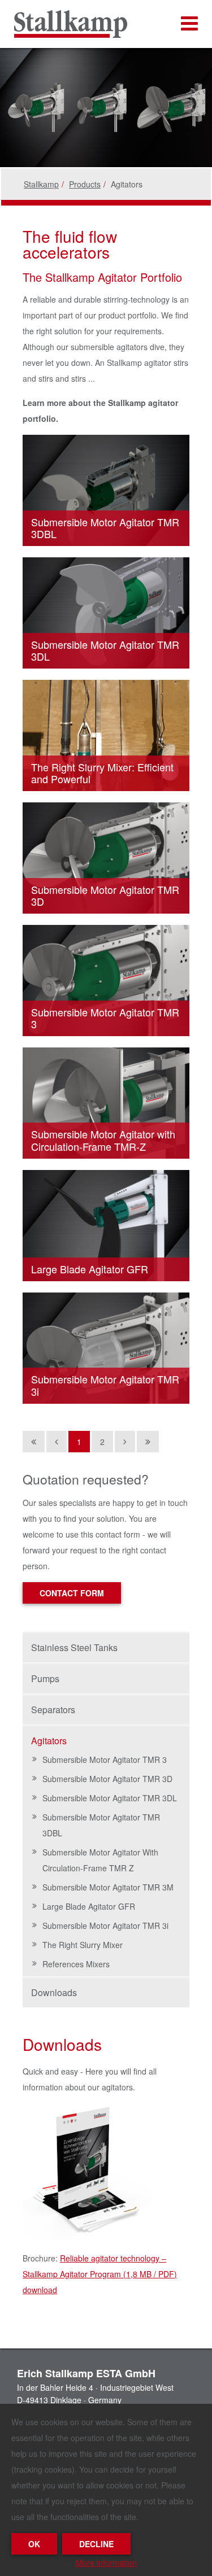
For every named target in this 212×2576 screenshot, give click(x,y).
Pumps (45, 1678)
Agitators (49, 1741)
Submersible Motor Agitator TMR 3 (105, 1018)
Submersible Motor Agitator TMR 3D (105, 896)
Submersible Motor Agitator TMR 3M (108, 1887)
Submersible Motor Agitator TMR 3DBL (105, 528)
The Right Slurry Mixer (83, 1945)
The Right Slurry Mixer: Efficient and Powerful (102, 773)
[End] (148, 1442)
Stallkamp (41, 184)
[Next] (125, 1442)
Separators (53, 1710)
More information (106, 2562)
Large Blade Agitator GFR (90, 1269)
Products (85, 184)
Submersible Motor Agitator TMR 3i (105, 1385)
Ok (34, 2544)
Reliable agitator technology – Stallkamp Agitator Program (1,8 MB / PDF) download (100, 2274)
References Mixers (76, 1964)
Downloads (54, 1992)
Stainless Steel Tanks (74, 1647)
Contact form (72, 1593)
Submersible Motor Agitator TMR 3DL (105, 650)
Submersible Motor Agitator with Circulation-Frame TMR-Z (103, 1140)
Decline (96, 2544)
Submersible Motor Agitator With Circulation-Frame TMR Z (100, 1860)
